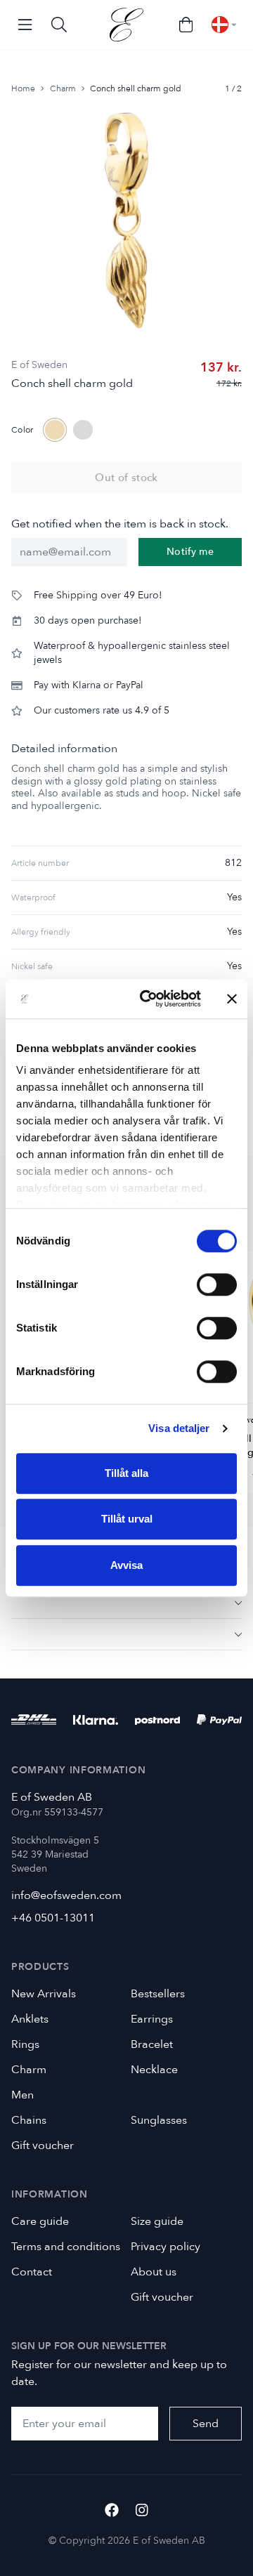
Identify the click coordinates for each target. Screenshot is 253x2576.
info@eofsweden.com (66, 1895)
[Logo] (126, 25)
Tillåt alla (126, 1473)
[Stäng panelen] (232, 999)
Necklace (154, 2070)
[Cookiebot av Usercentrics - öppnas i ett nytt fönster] (148, 999)
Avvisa (126, 1565)
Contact (32, 2272)
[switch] (217, 1284)
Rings (25, 2044)
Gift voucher (43, 2145)
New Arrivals (44, 1994)
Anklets (30, 2019)
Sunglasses (159, 2120)
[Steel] (83, 430)
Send (206, 2424)
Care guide (40, 2221)
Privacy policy (166, 2247)
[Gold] (55, 430)
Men (22, 2095)
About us (154, 2272)
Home (23, 88)
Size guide (157, 2221)
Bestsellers (158, 1994)
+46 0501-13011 (53, 1918)
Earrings (152, 2019)
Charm (63, 88)
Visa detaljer (179, 1428)
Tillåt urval (127, 1519)
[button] (126, 1602)
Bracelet (152, 2044)
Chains (29, 2120)
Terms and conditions (66, 2247)
